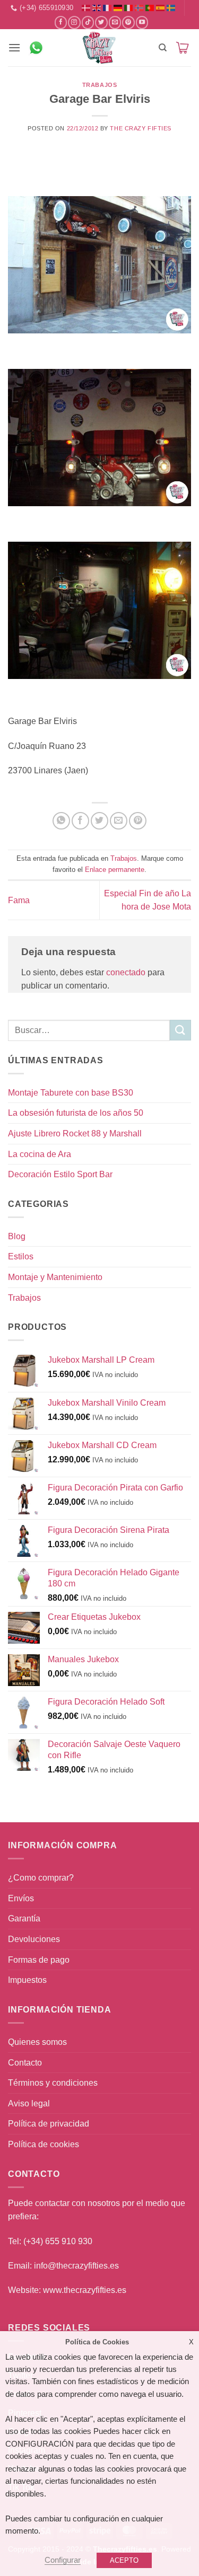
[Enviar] (180, 1030)
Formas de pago (39, 1960)
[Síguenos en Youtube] (142, 22)
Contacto (25, 2063)
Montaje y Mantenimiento (55, 1277)
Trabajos (99, 85)
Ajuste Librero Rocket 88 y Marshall (75, 1133)
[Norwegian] (139, 8)
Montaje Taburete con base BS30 (71, 1093)
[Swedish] (171, 8)
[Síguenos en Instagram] (74, 22)
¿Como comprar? (41, 1878)
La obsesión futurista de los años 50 (76, 1113)
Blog (17, 1236)
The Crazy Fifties (141, 128)
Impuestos (27, 1980)
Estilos (21, 1256)
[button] (14, 47)
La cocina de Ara (40, 1154)
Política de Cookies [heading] (97, 2342)
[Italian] (128, 8)
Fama (19, 900)
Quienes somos (37, 2042)
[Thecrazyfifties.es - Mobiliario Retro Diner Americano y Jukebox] (100, 48)
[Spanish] (160, 8)
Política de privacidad (49, 2124)
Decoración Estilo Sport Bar (60, 1174)
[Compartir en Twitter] (99, 821)
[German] (118, 8)
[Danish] (86, 8)
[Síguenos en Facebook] (61, 22)
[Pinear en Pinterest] (138, 821)
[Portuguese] (150, 8)
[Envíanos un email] (115, 22)
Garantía (24, 1918)
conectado (126, 972)
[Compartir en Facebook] (80, 821)
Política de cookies (44, 2144)
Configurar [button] (63, 2560)
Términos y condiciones (53, 2083)
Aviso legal (29, 2103)
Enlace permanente (115, 870)
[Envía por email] (119, 821)
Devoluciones (34, 1939)
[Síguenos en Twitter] (101, 22)
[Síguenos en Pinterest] (128, 22)
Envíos (21, 1898)
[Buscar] (163, 48)
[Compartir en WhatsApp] (61, 821)
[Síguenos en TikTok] (88, 22)
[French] (107, 8)
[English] (97, 8)
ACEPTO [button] (124, 2560)
